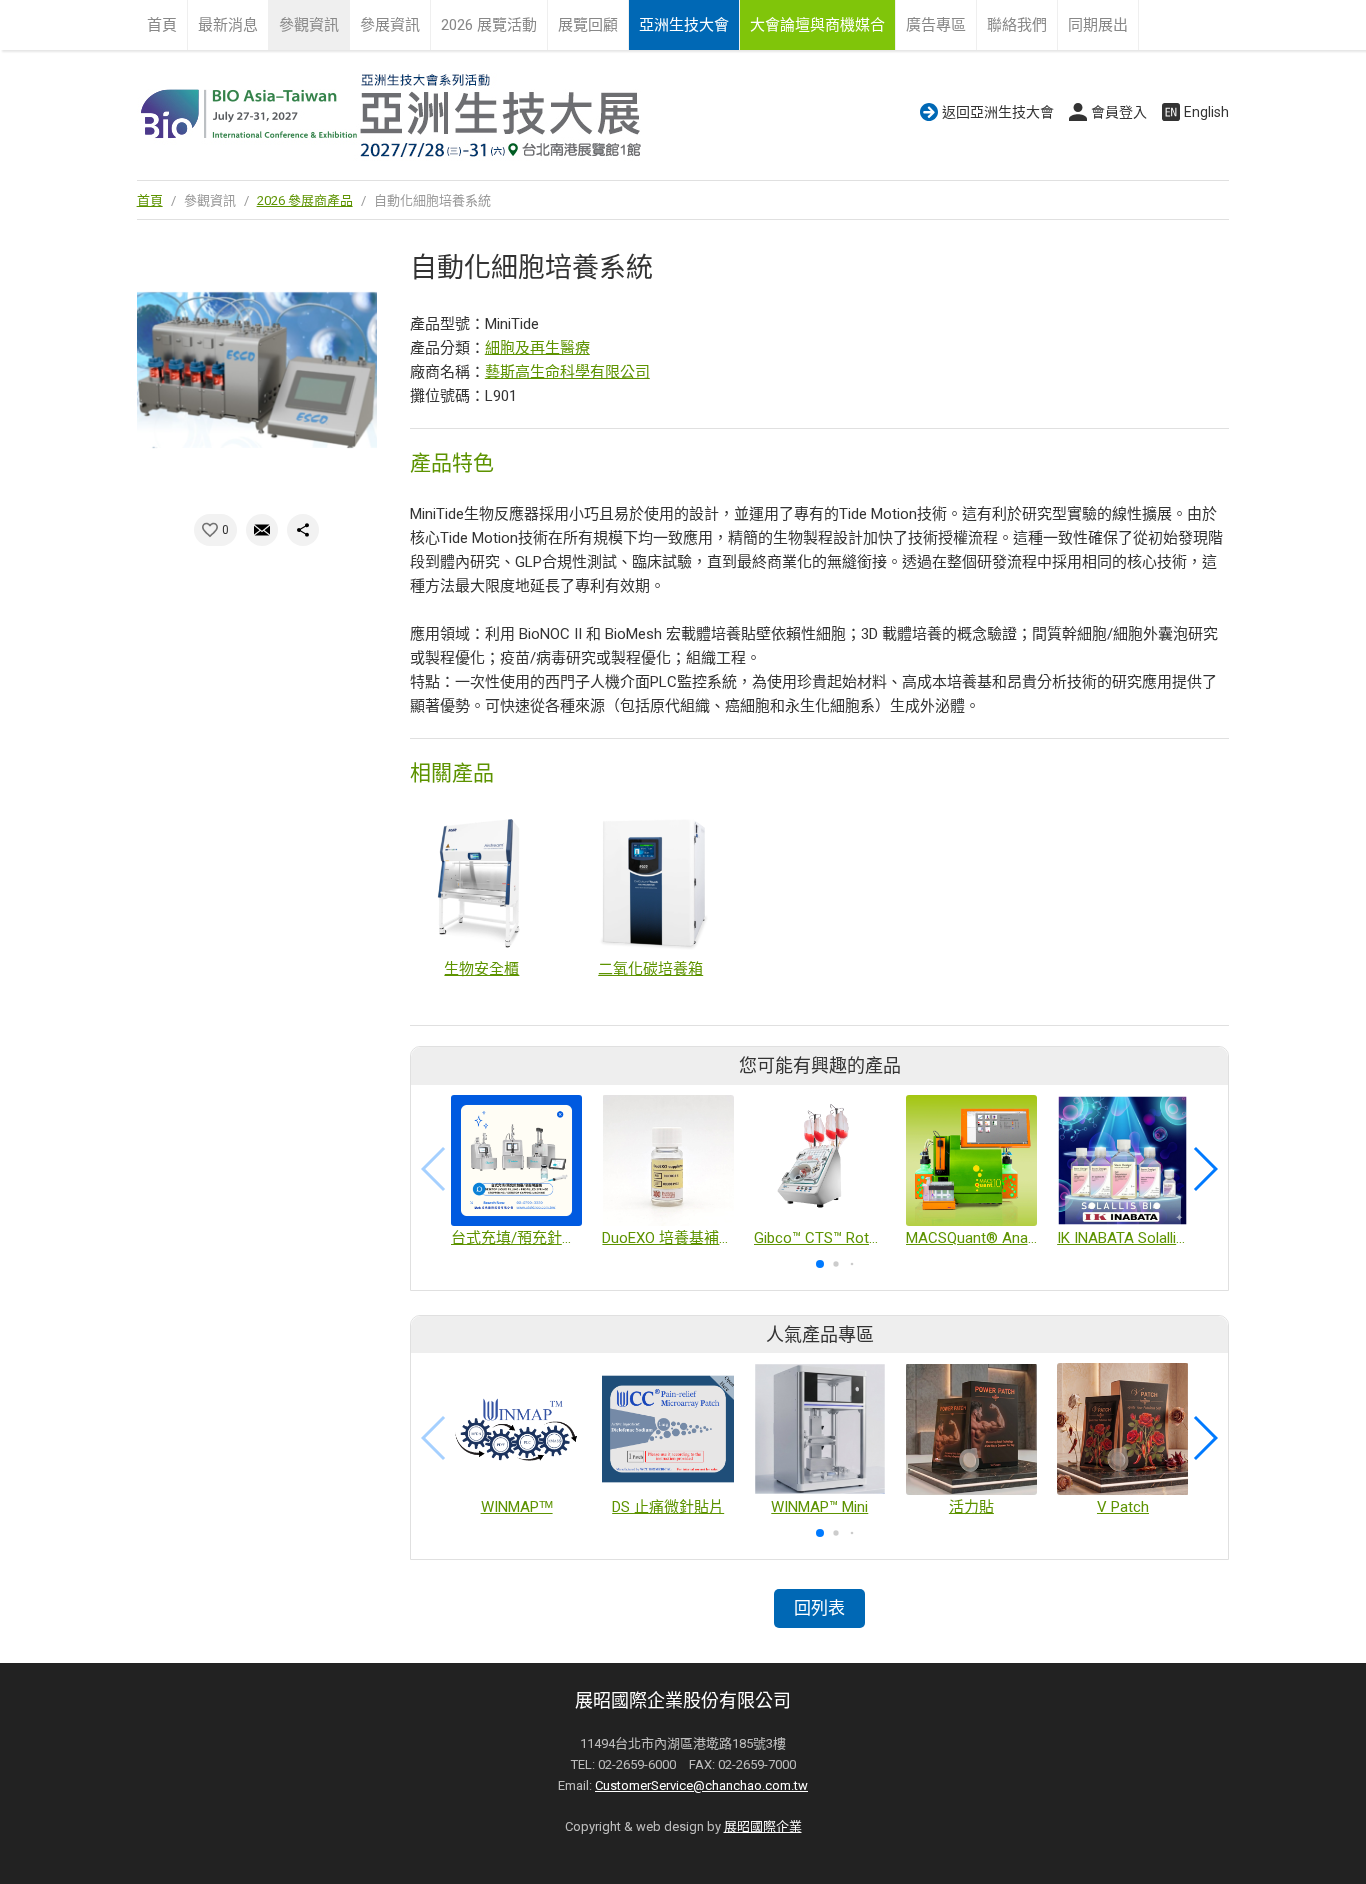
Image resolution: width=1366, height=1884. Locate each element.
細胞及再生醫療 (537, 348)
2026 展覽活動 (489, 25)
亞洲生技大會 (684, 25)
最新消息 (228, 25)
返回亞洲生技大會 (998, 112)
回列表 (819, 1608)
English (1206, 112)
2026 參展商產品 (305, 200)
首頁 (162, 25)
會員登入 (1119, 112)
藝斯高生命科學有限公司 (567, 372)
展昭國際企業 (763, 1826)
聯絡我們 (1017, 25)
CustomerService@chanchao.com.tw (701, 1785)
